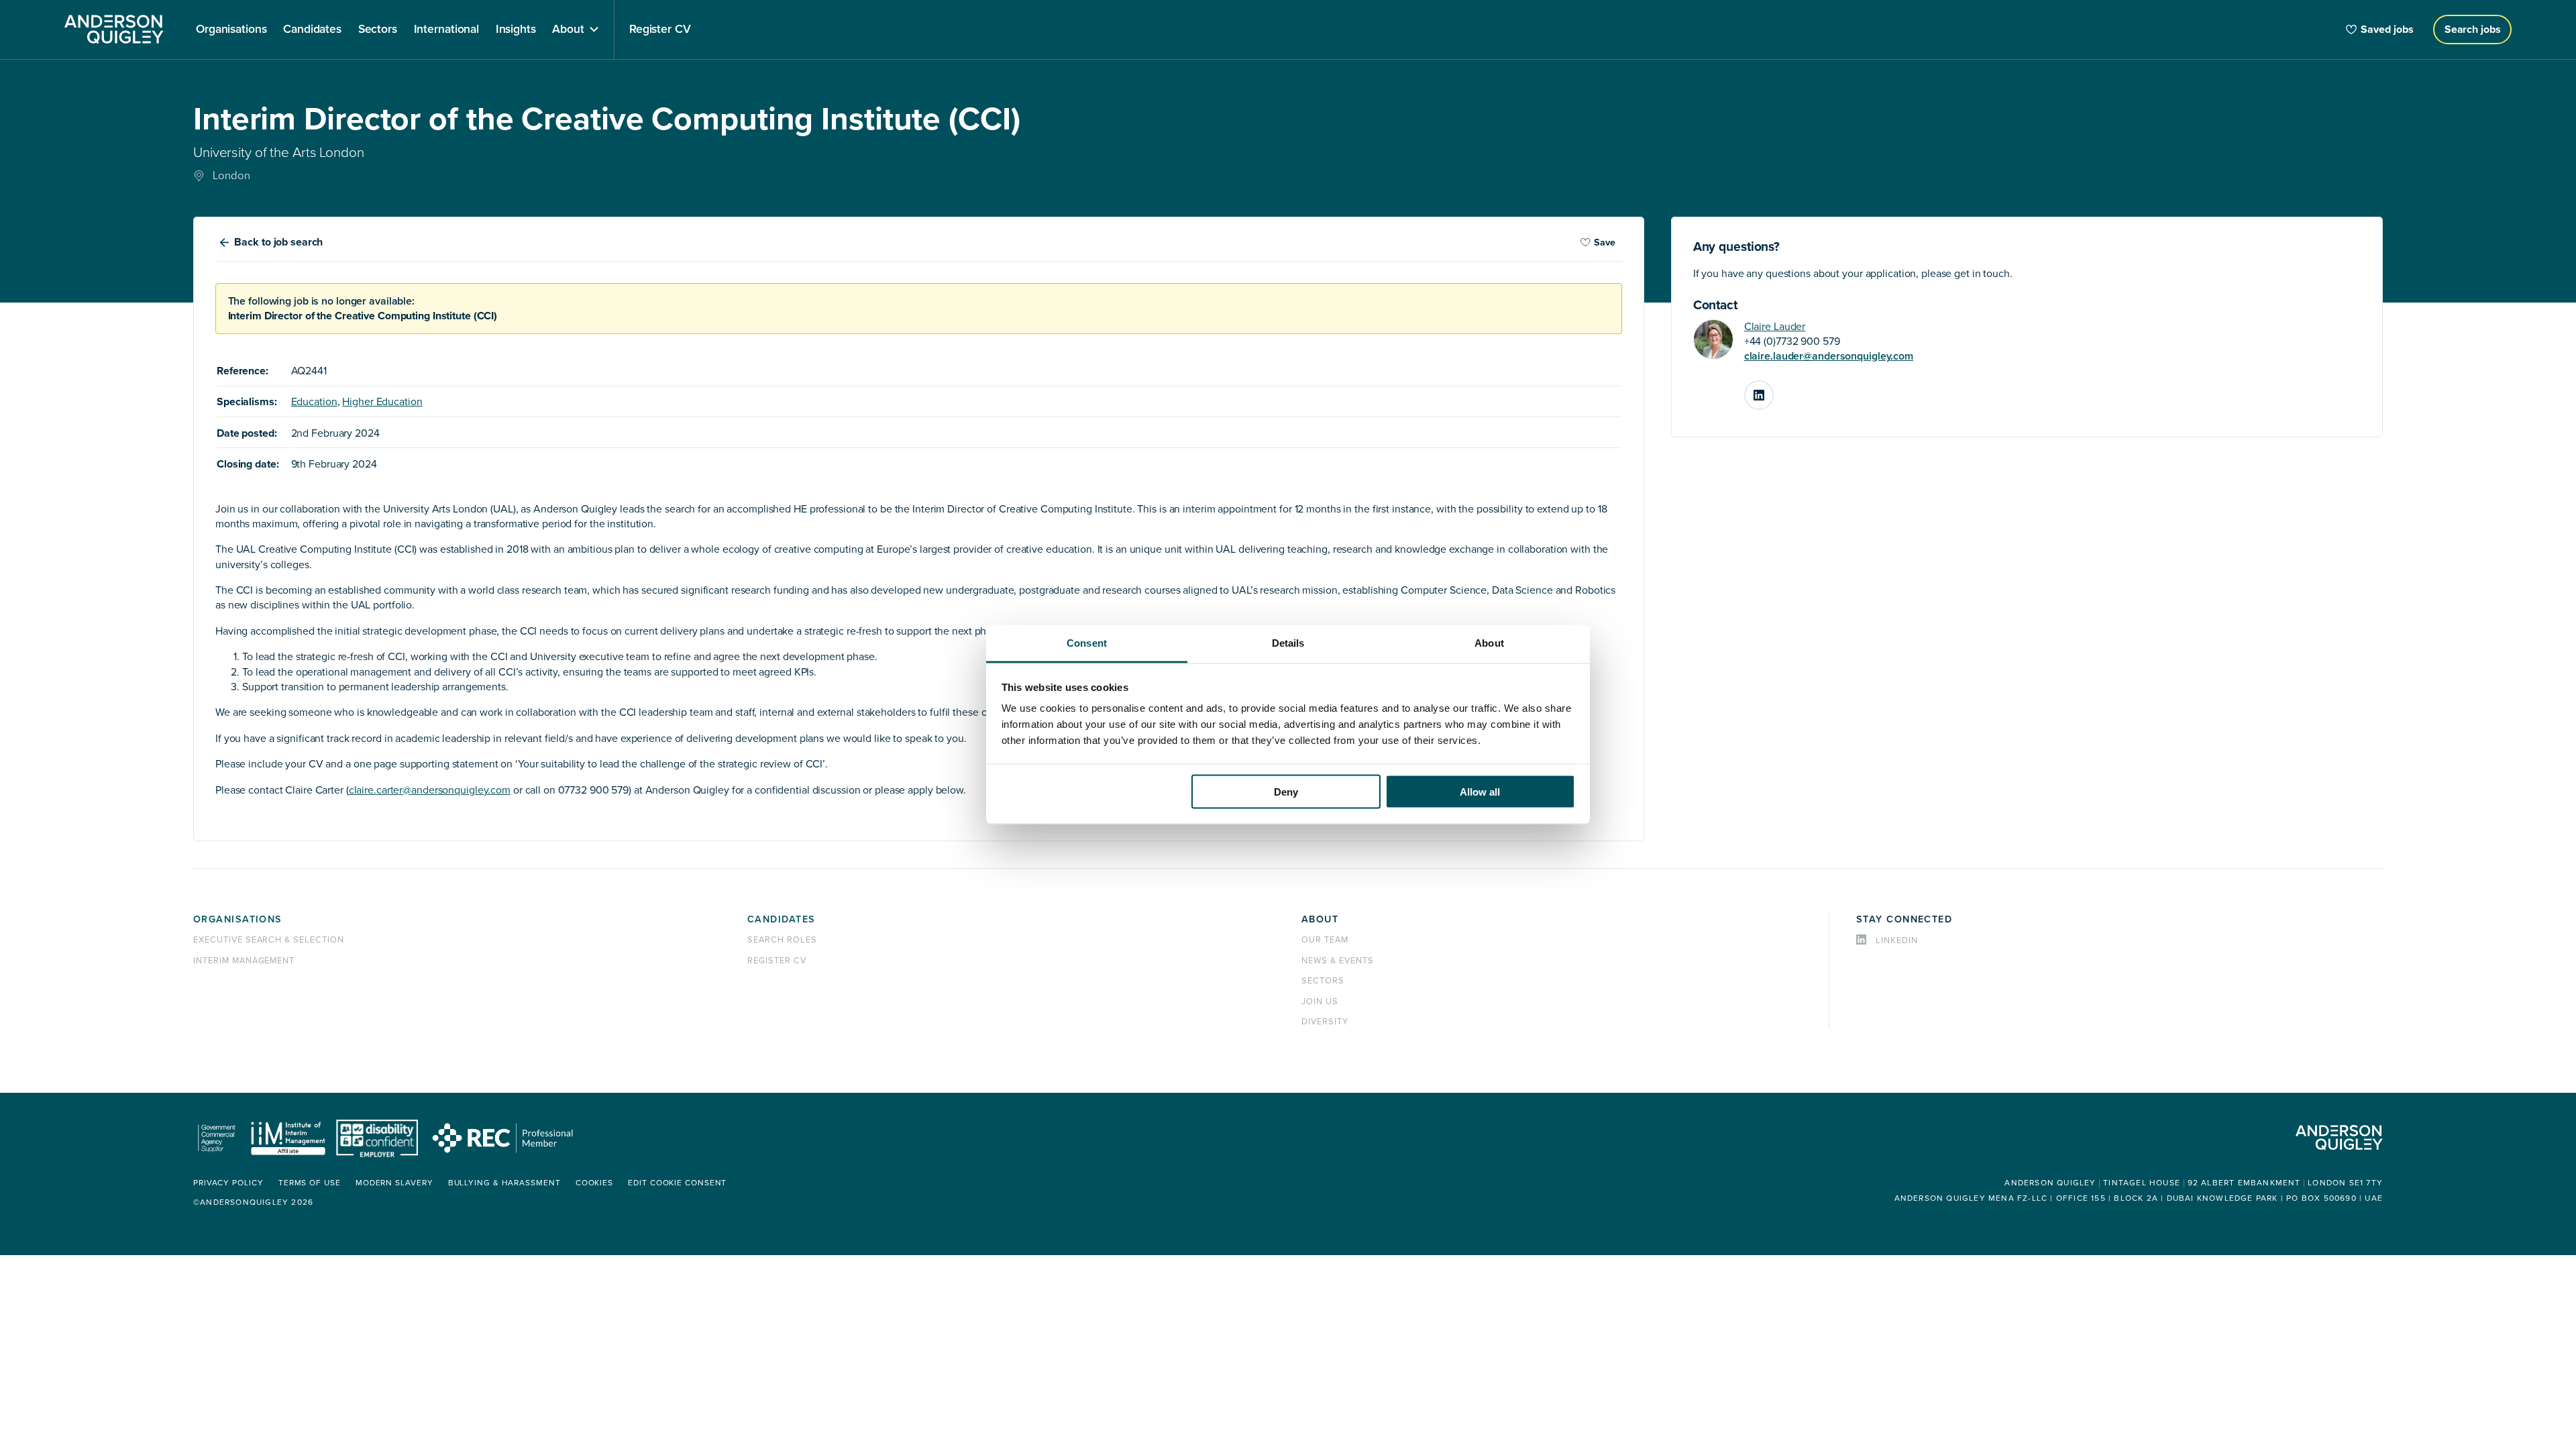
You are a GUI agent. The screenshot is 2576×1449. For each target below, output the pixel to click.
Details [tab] (1288, 643)
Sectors (1323, 981)
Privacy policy (228, 1183)
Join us (1320, 1002)
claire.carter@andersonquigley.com (430, 790)
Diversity (1325, 1022)
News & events (1337, 961)
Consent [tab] (1087, 643)
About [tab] (1489, 643)
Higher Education (382, 402)
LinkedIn (1773, 390)
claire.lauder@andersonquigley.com (1829, 356)
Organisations (238, 919)
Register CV (777, 961)
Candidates (781, 919)
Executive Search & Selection (269, 940)
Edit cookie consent (677, 1183)
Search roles (782, 940)
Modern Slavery (394, 1183)
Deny (1286, 791)
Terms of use (310, 1183)
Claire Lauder (1775, 327)
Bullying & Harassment (504, 1183)
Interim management (244, 961)
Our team (1325, 940)
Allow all (1480, 791)
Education (314, 402)
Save (1605, 243)
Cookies (594, 1183)
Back (278, 242)
